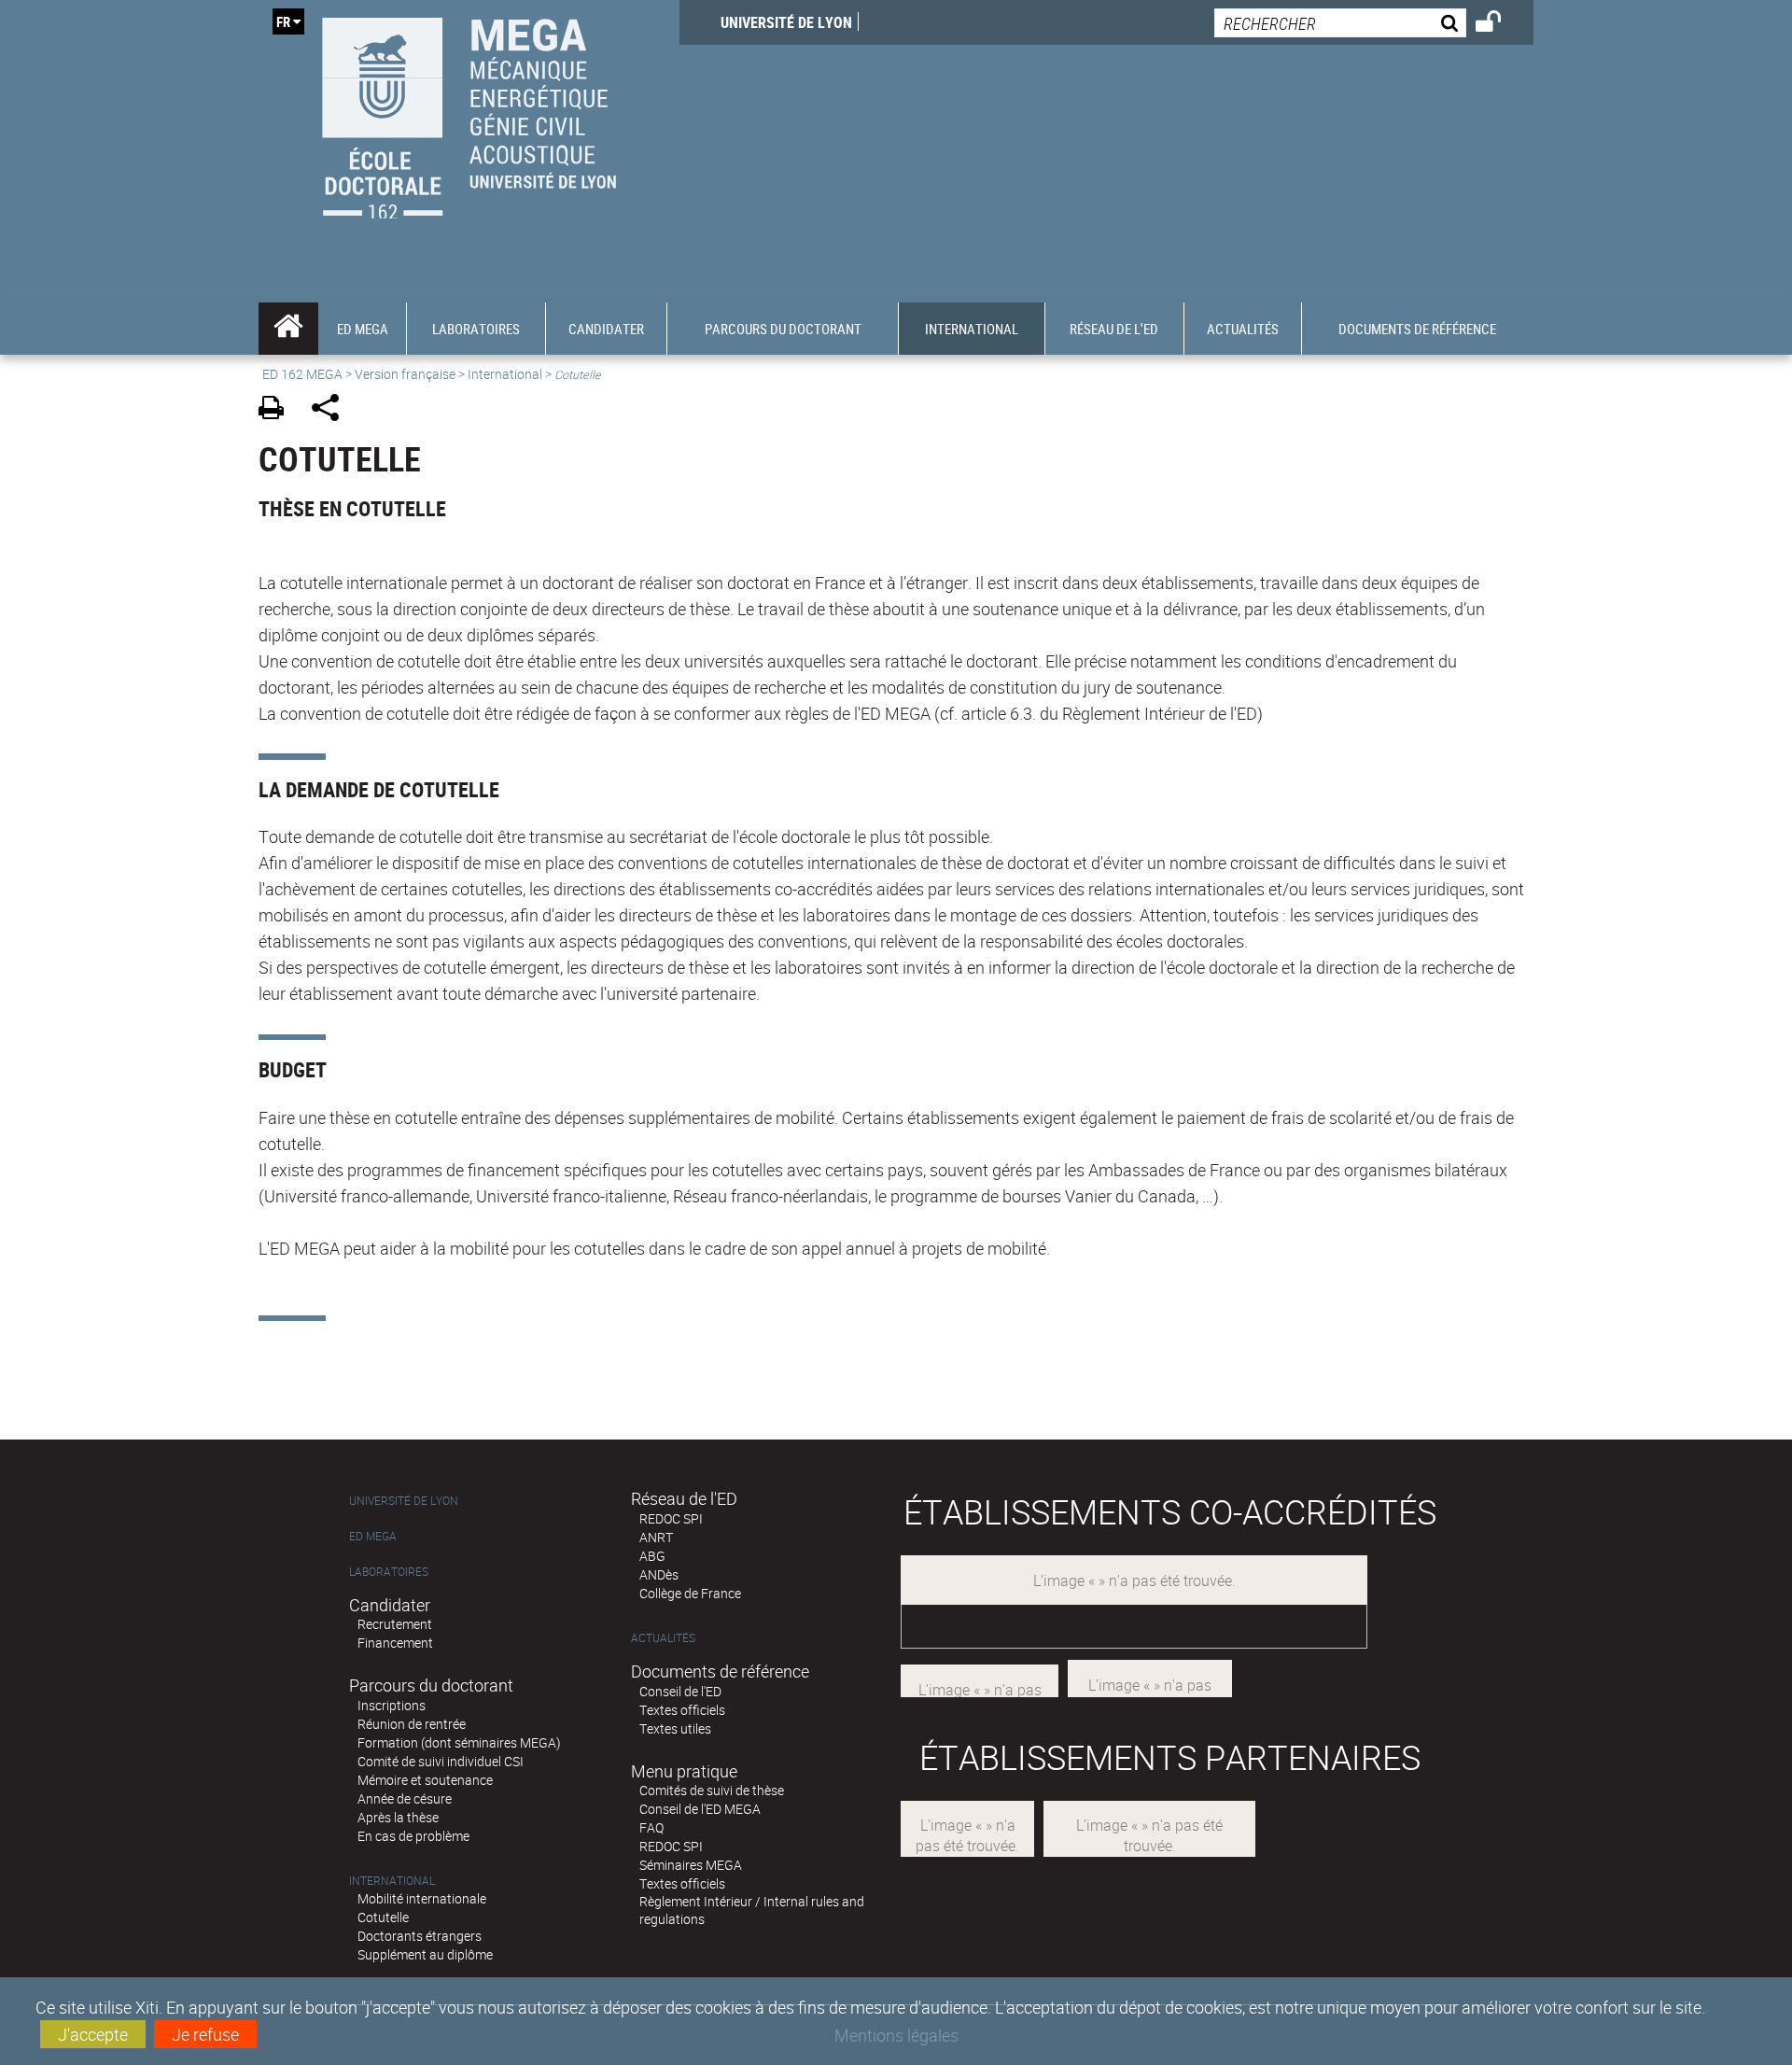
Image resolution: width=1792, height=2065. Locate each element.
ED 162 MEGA (302, 374)
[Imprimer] (278, 410)
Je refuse (205, 2034)
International (505, 374)
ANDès (659, 1574)
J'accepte (93, 2034)
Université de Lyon (786, 22)
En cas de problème (413, 1836)
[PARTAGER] (332, 410)
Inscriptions (392, 1705)
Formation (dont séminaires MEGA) (459, 1742)
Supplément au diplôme (425, 1954)
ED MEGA (373, 1536)
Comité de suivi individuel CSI (441, 1761)
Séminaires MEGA (691, 1865)
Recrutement (395, 1624)
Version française (405, 374)
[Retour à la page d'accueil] (469, 113)
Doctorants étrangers (420, 1936)
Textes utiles (675, 1728)
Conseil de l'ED (680, 1691)
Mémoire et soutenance (425, 1780)
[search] (1340, 23)
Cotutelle (383, 1917)
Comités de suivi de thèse (712, 1790)
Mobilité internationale (422, 1898)
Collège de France (690, 1593)
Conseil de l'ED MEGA (700, 1809)
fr (283, 21)
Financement (395, 1643)
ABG (652, 1556)
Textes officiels (682, 1710)
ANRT (656, 1537)
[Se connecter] (1500, 24)
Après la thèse (398, 1817)
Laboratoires (389, 1572)
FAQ (651, 1827)
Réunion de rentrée (412, 1724)
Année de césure (405, 1798)
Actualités (663, 1638)
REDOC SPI (671, 1518)
